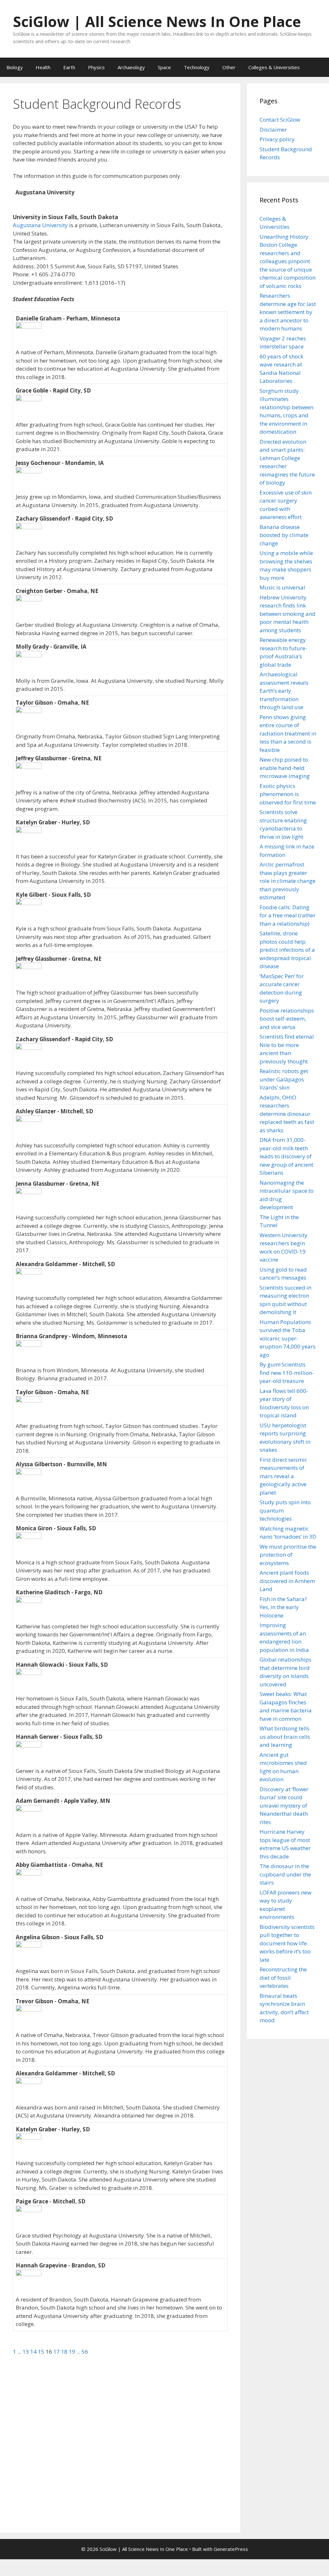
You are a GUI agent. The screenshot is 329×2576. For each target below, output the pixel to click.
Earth (69, 67)
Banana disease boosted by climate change (284, 535)
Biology (15, 67)
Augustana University (40, 225)
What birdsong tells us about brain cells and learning (285, 1737)
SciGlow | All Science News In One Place (157, 21)
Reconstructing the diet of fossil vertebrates (283, 1978)
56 (85, 2352)
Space (164, 67)
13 (26, 2352)
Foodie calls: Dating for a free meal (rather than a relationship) (288, 915)
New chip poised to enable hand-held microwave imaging (285, 768)
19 (73, 2352)
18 (65, 2352)
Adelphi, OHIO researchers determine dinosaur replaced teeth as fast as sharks (287, 1114)
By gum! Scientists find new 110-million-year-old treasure (287, 1373)
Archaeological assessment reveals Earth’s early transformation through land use (284, 691)
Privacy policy (277, 139)
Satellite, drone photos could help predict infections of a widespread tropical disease (287, 950)
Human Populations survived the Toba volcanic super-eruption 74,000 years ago (288, 1338)
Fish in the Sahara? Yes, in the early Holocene (283, 1607)
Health (43, 67)
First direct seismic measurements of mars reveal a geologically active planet (283, 1476)
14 (34, 2352)
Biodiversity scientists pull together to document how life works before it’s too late (287, 1943)
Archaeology (131, 67)
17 (57, 2352)
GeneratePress (231, 2549)
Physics (96, 67)
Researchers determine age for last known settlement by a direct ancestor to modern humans (288, 312)
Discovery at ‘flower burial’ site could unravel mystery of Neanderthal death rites (284, 1806)
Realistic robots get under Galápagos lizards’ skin (284, 1079)
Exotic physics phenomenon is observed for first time (288, 794)
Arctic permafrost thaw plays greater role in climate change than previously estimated (288, 881)
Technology (197, 67)
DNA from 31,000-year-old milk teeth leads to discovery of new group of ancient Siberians (286, 1156)
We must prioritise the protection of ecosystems (288, 1555)
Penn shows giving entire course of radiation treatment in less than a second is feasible (288, 733)
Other (229, 67)
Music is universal (282, 587)
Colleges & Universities (274, 67)
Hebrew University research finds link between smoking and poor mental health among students (288, 614)
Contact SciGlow (280, 120)
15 (42, 2352)
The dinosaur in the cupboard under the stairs (285, 1874)
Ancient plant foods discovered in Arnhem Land (287, 1581)
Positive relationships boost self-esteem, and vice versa (287, 1019)
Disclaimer (273, 130)
